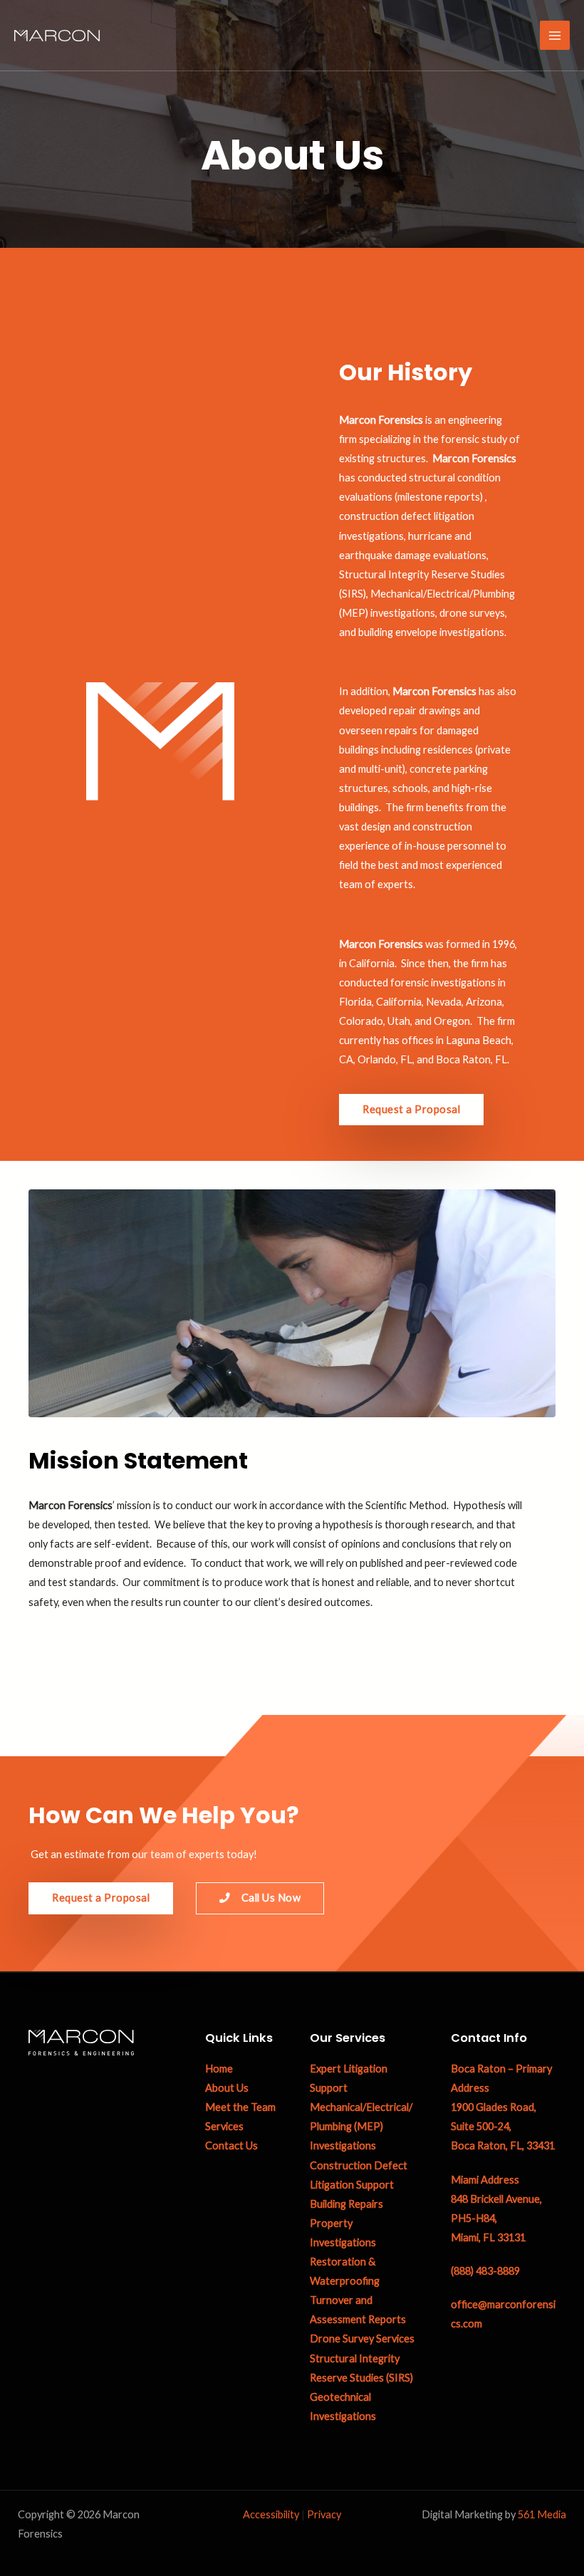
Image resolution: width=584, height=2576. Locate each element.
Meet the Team (240, 2107)
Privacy (324, 2514)
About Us (227, 2088)
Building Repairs (346, 2204)
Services (224, 2126)
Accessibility (271, 2514)
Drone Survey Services (362, 2338)
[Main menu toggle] (555, 36)
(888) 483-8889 (485, 2271)
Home (219, 2069)
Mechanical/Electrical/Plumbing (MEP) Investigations (361, 2126)
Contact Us (231, 2145)
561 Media (542, 2514)
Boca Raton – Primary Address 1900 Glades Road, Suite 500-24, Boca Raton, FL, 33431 (503, 2107)
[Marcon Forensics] (57, 35)
